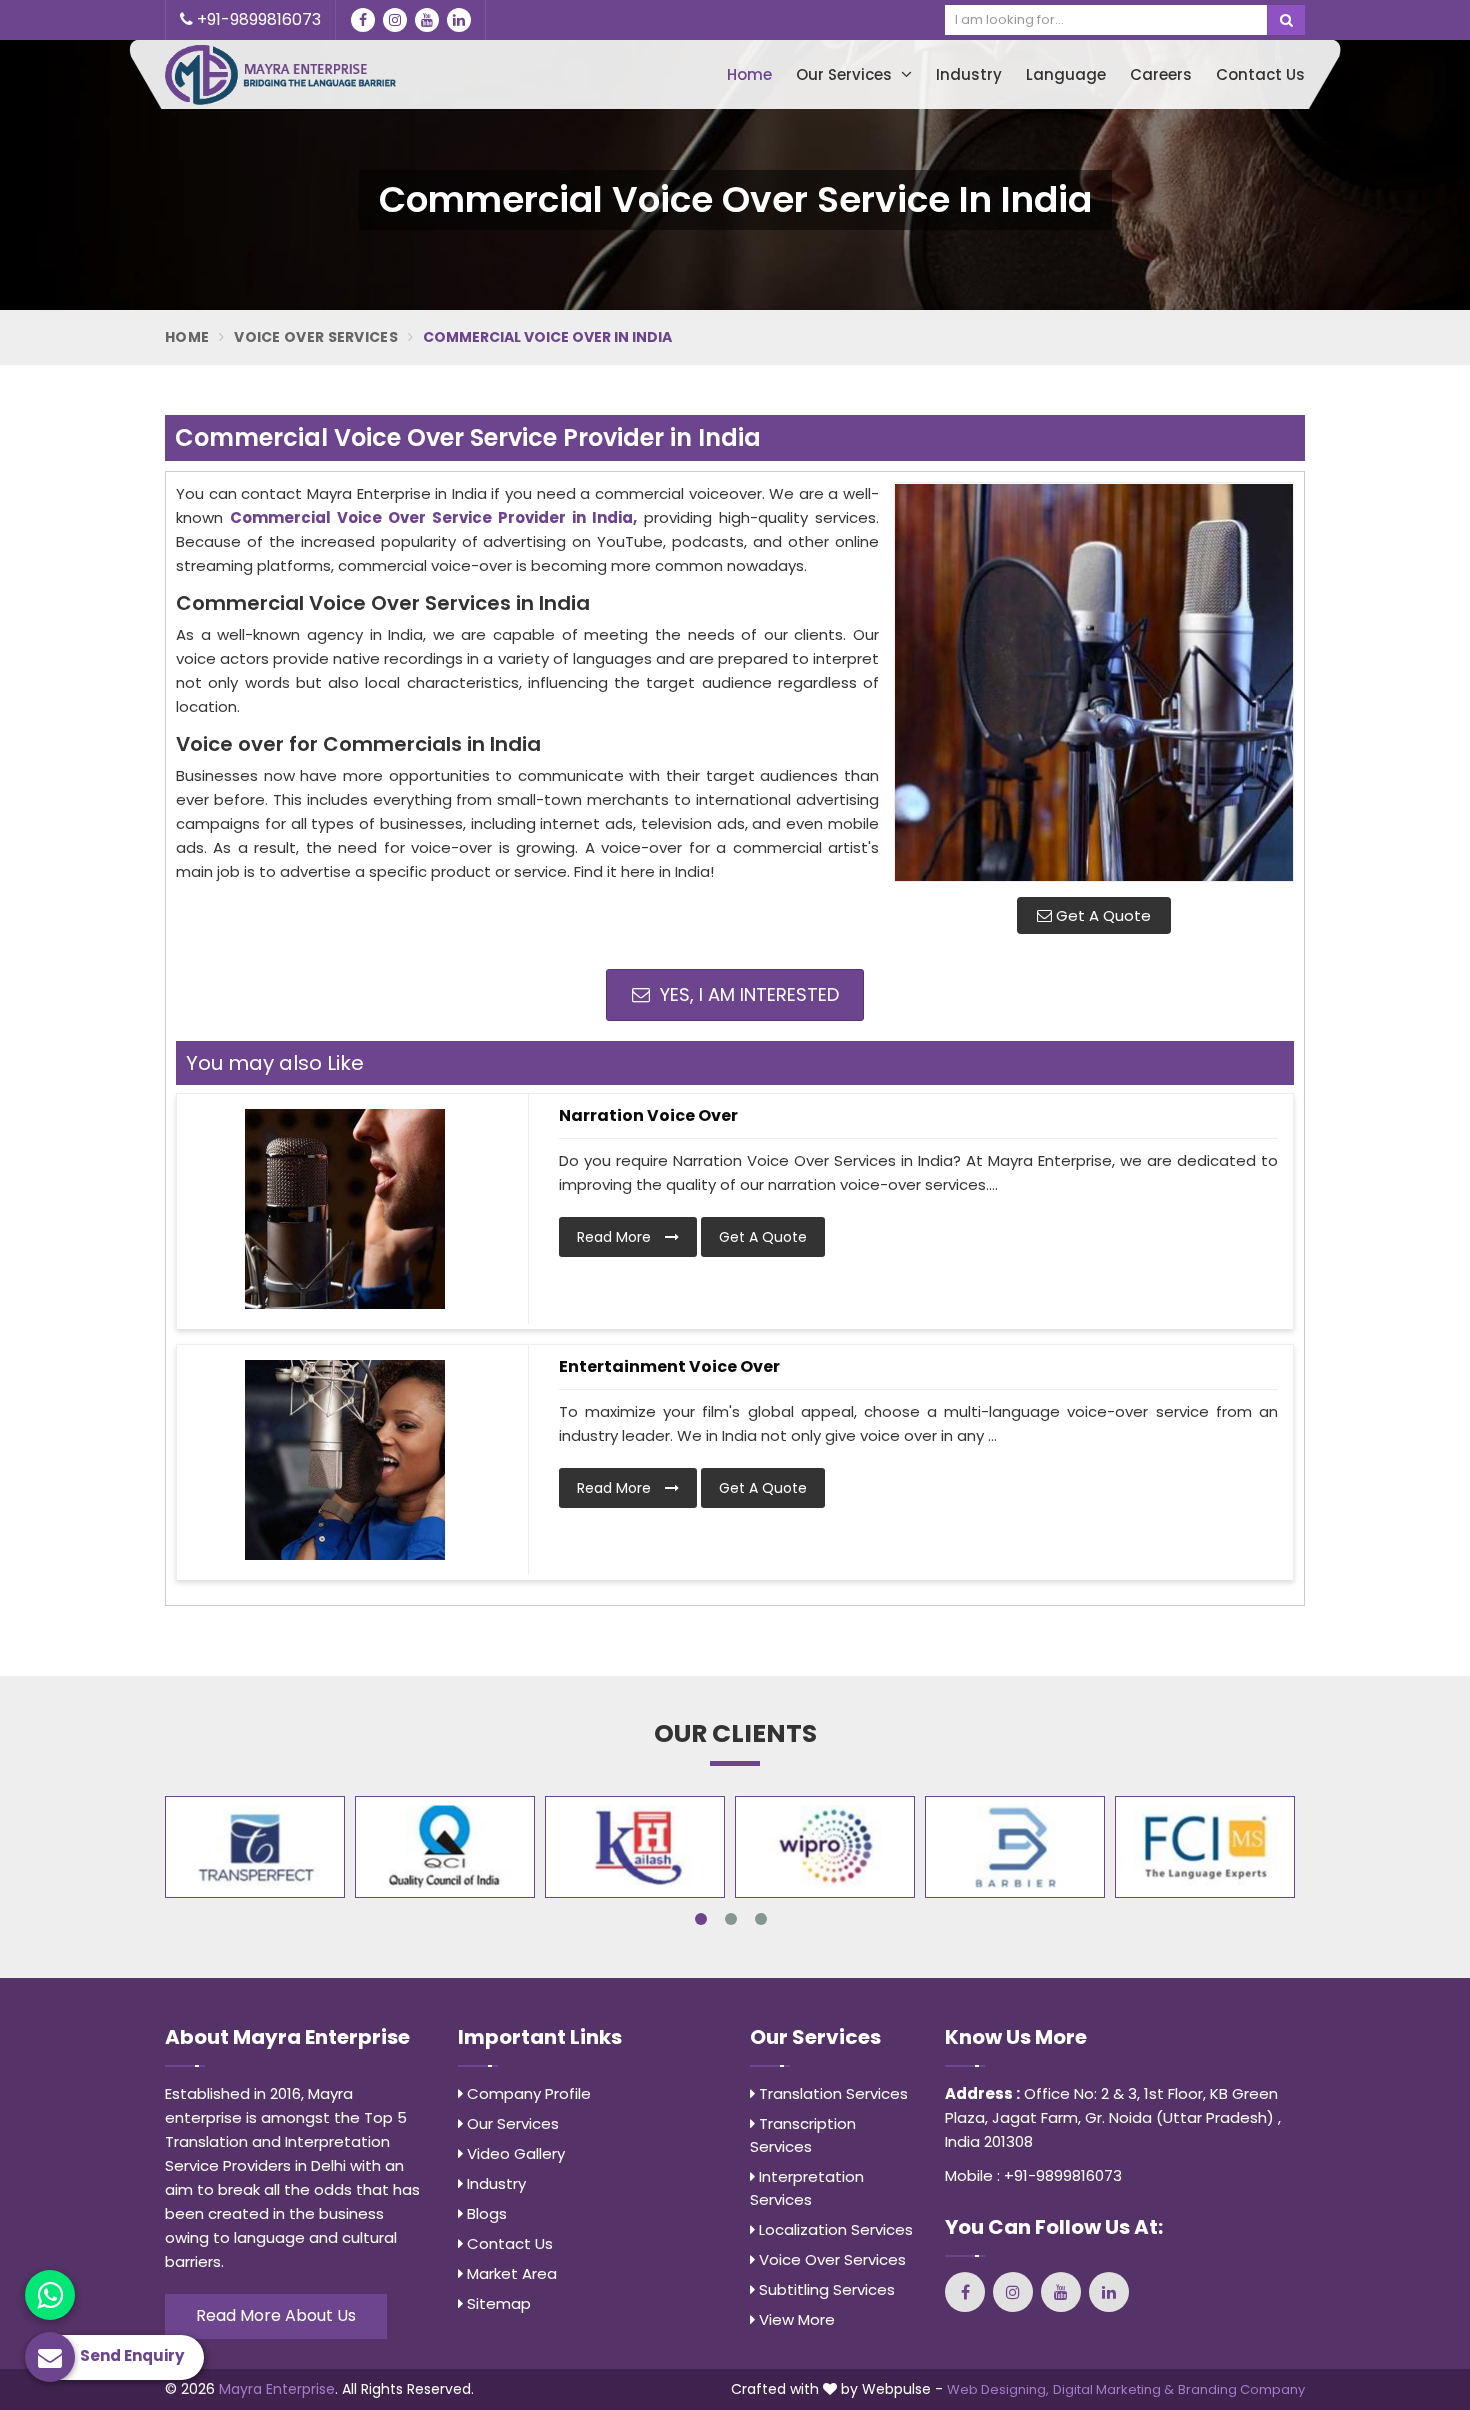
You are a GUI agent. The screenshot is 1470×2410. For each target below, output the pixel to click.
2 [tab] (731, 1919)
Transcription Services (803, 2135)
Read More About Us (276, 2315)
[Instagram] (395, 20)
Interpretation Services (807, 2188)
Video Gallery (514, 2153)
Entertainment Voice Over (669, 1366)
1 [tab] (701, 1919)
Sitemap (497, 2303)
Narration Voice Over (648, 1115)
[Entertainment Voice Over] (345, 1460)
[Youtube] (427, 20)
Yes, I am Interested (747, 994)
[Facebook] (363, 20)
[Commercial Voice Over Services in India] (1094, 682)
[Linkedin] (459, 20)
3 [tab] (761, 1919)
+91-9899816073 (257, 19)
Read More (616, 1237)
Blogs (485, 2213)
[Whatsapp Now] (50, 2295)
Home (749, 74)
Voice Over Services (316, 337)
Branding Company (1241, 2389)
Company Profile (527, 2093)
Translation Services (831, 2093)
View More (795, 2319)
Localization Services (834, 2229)
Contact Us (1260, 74)
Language (1066, 74)
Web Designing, (998, 2389)
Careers (1161, 74)
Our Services (846, 74)
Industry (969, 74)
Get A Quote (1101, 915)
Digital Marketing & (1113, 2389)
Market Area (510, 2273)
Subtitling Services (825, 2289)
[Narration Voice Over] (345, 1209)
